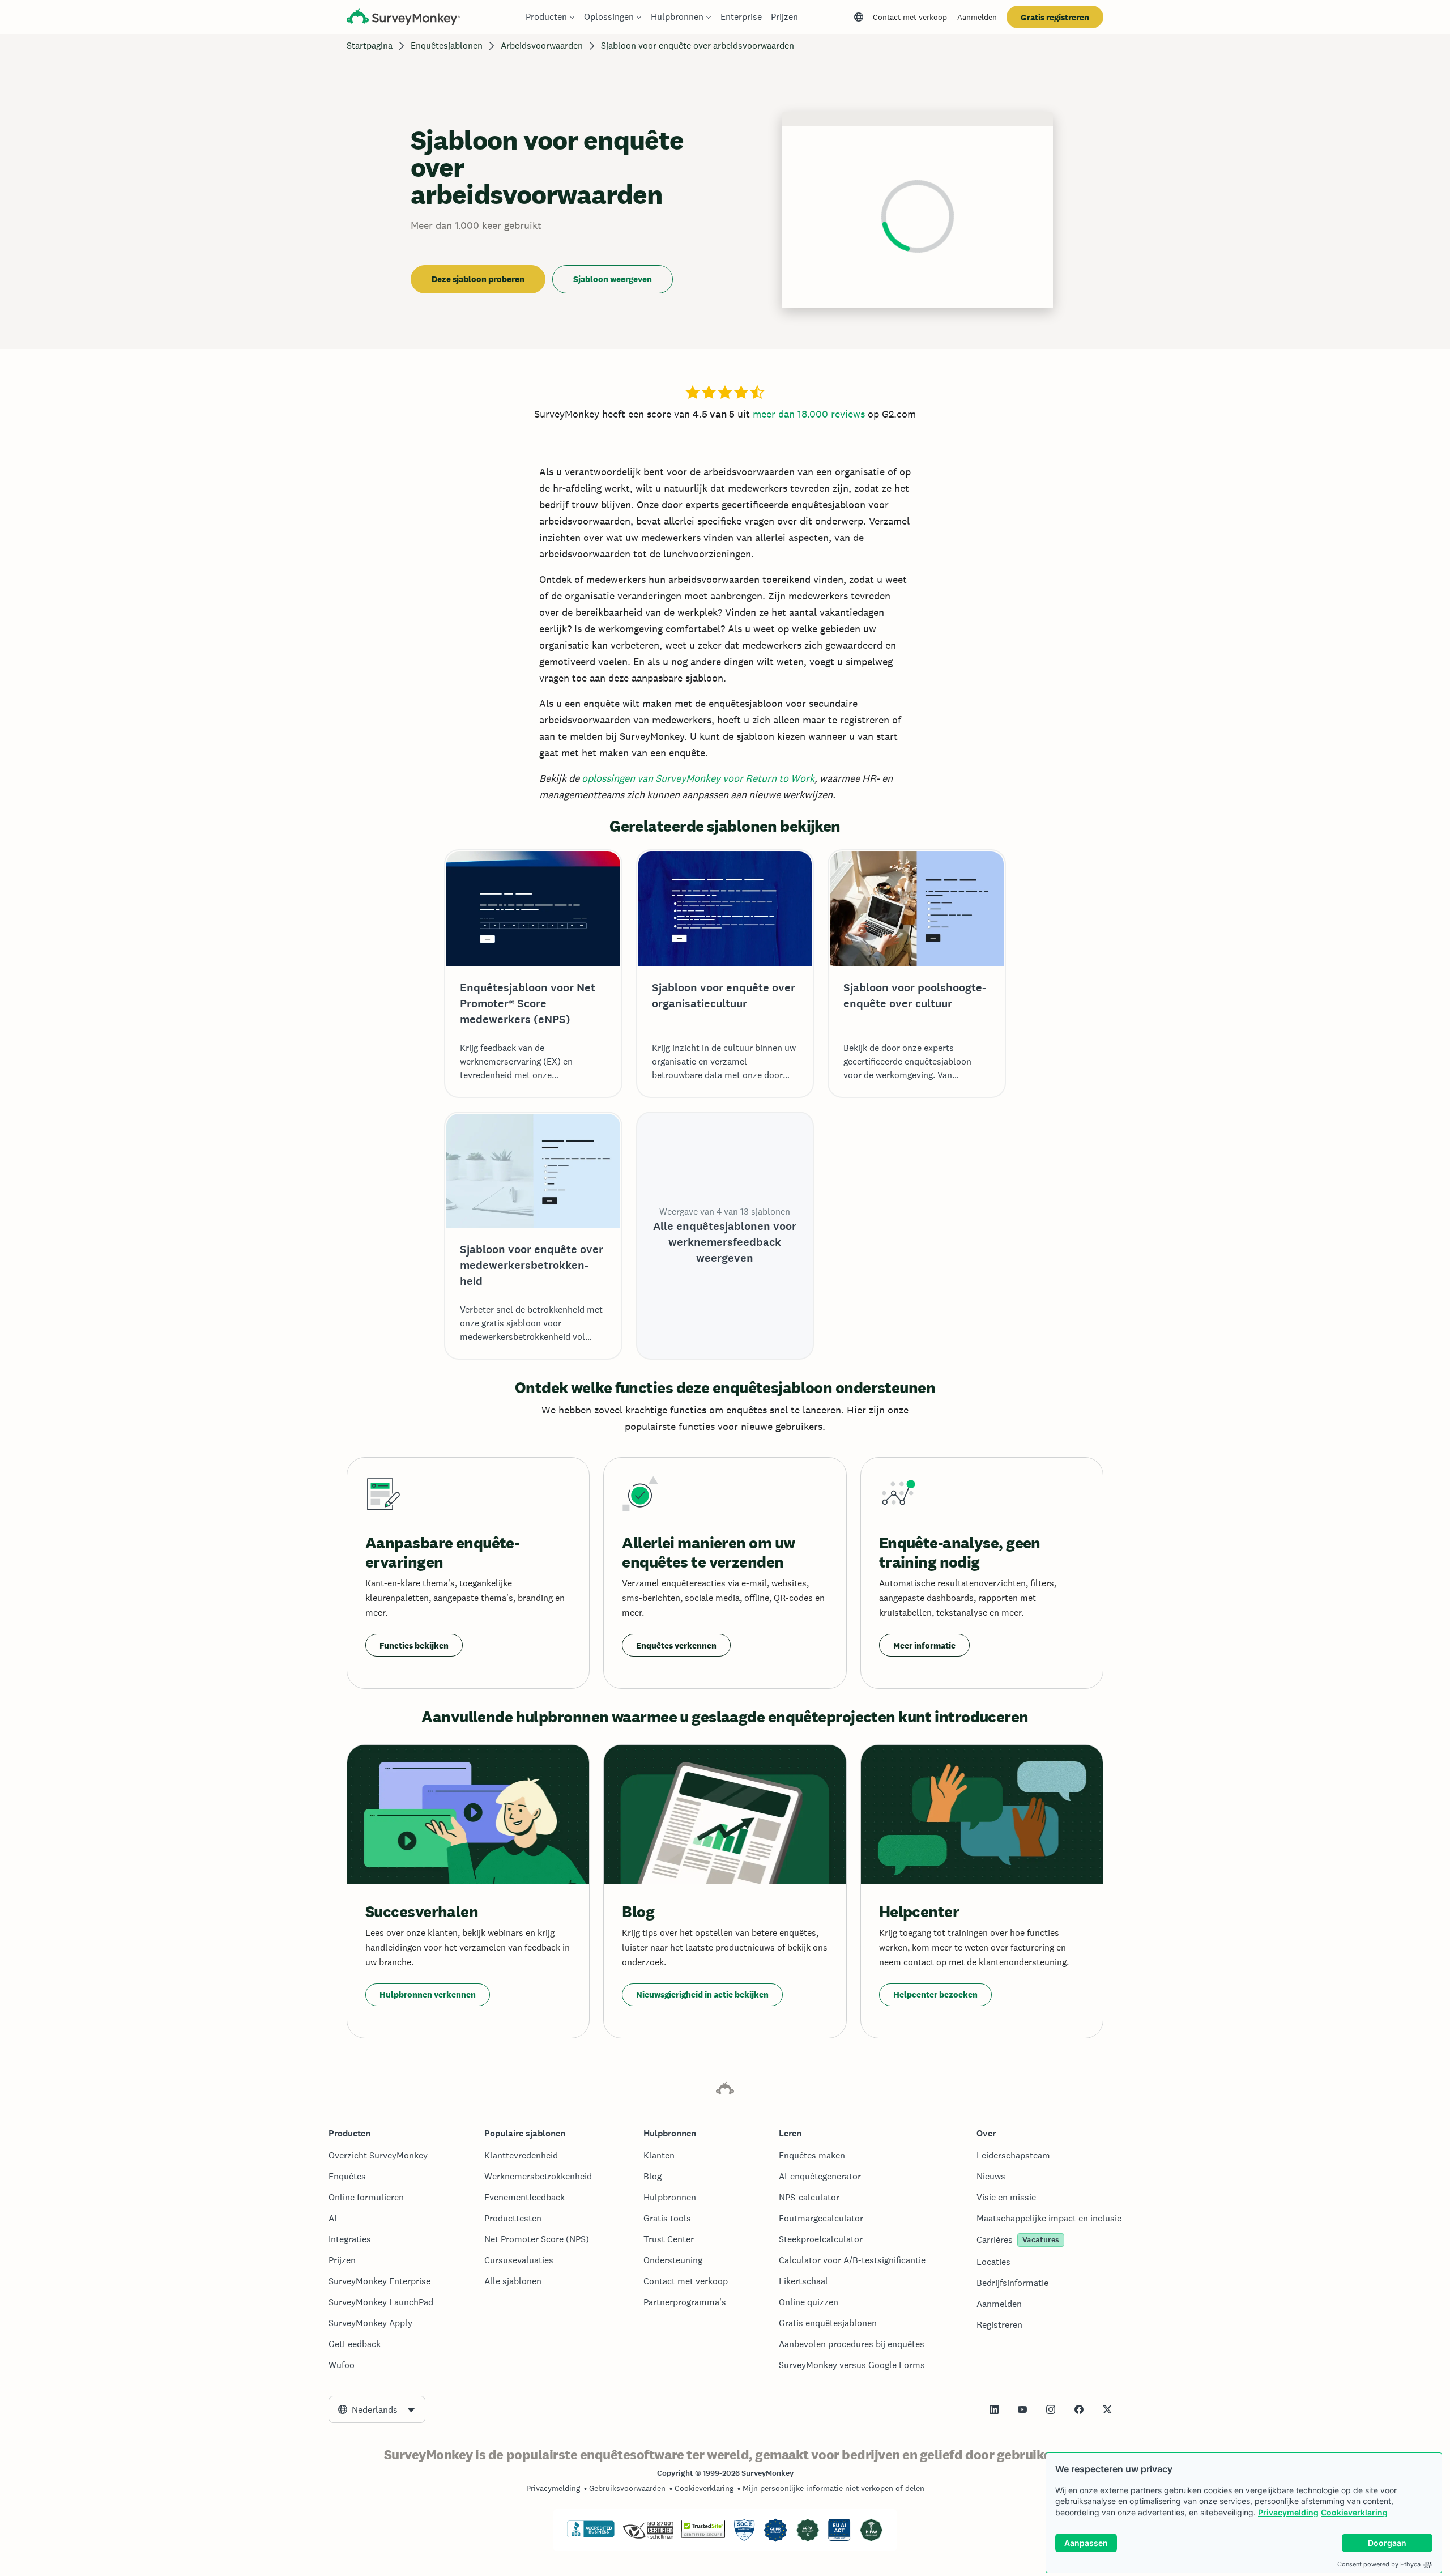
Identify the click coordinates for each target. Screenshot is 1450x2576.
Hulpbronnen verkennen (428, 1994)
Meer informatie (924, 1645)
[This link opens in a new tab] (994, 2409)
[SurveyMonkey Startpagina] (403, 18)
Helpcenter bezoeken (935, 1994)
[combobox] (377, 2409)
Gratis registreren (1055, 17)
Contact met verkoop (910, 17)
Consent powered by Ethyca (1379, 2564)
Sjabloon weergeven (613, 279)
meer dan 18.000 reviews (809, 414)
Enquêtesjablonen (447, 46)
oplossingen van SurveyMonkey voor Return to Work (698, 778)
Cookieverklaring (1354, 2512)
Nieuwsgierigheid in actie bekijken (702, 1994)
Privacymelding (1288, 2512)
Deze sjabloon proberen (478, 279)
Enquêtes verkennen (676, 1645)
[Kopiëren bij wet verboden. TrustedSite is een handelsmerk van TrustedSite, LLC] (703, 2535)
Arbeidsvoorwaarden (542, 46)
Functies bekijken (414, 1645)
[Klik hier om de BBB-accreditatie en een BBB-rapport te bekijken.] (591, 2535)
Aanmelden (977, 17)
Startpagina (370, 46)
